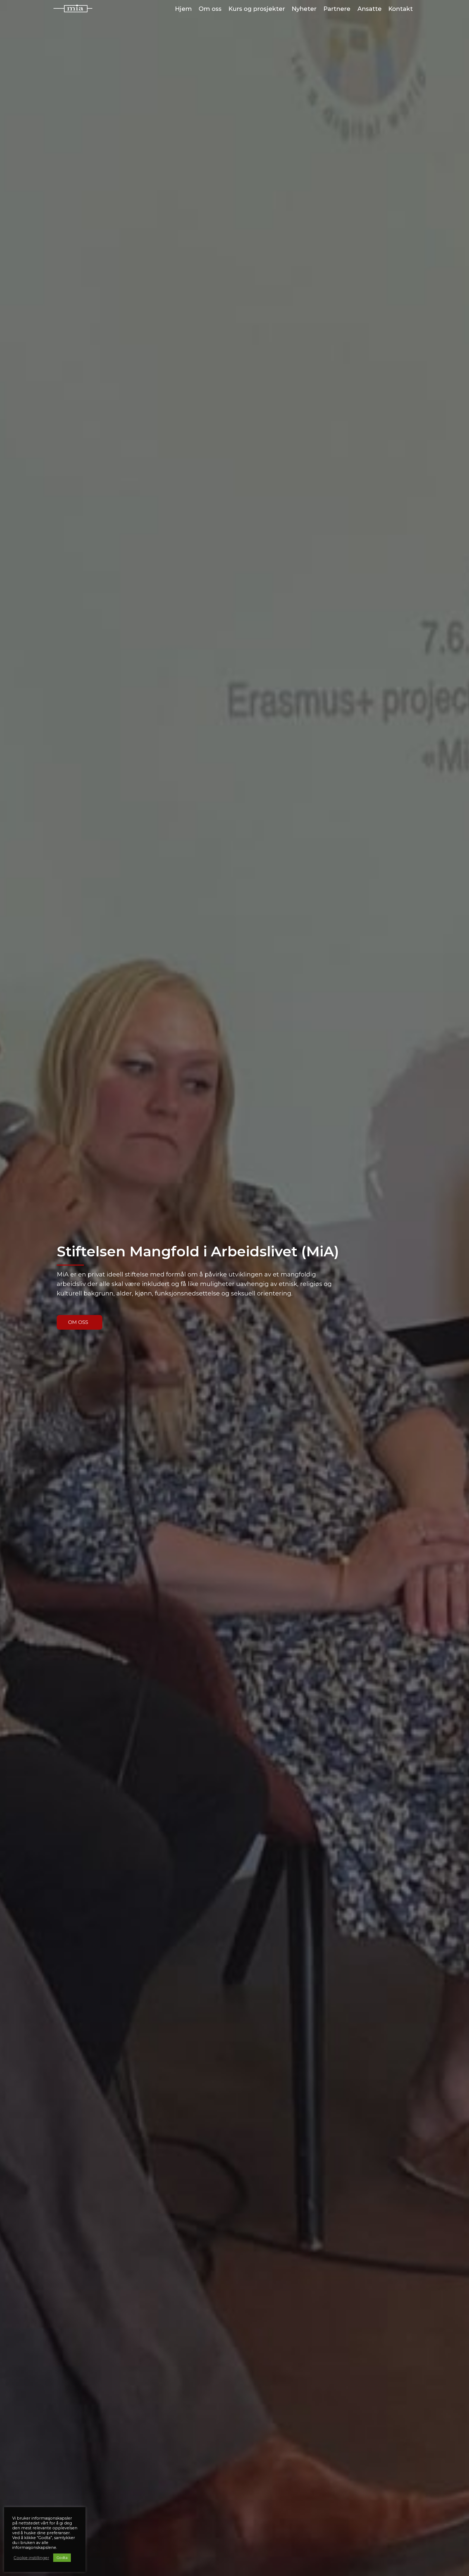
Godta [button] (62, 2558)
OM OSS (78, 1322)
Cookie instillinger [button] (31, 2558)
